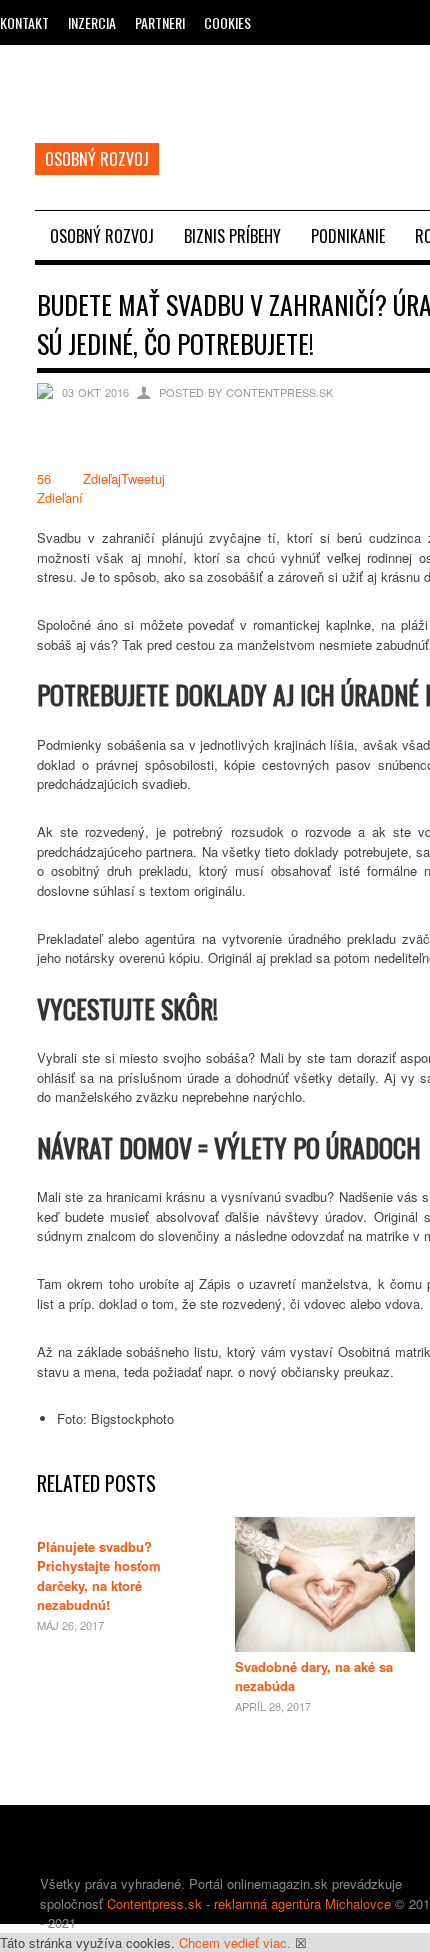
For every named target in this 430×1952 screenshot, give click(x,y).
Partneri (160, 22)
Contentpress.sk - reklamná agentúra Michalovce (249, 1903)
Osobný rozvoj (102, 236)
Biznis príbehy (232, 236)
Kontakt (24, 22)
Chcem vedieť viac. (235, 1942)
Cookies (227, 22)
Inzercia (92, 22)
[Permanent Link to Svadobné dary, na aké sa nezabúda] (325, 1646)
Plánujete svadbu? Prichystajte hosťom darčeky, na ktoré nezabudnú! (99, 1576)
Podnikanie (348, 236)
